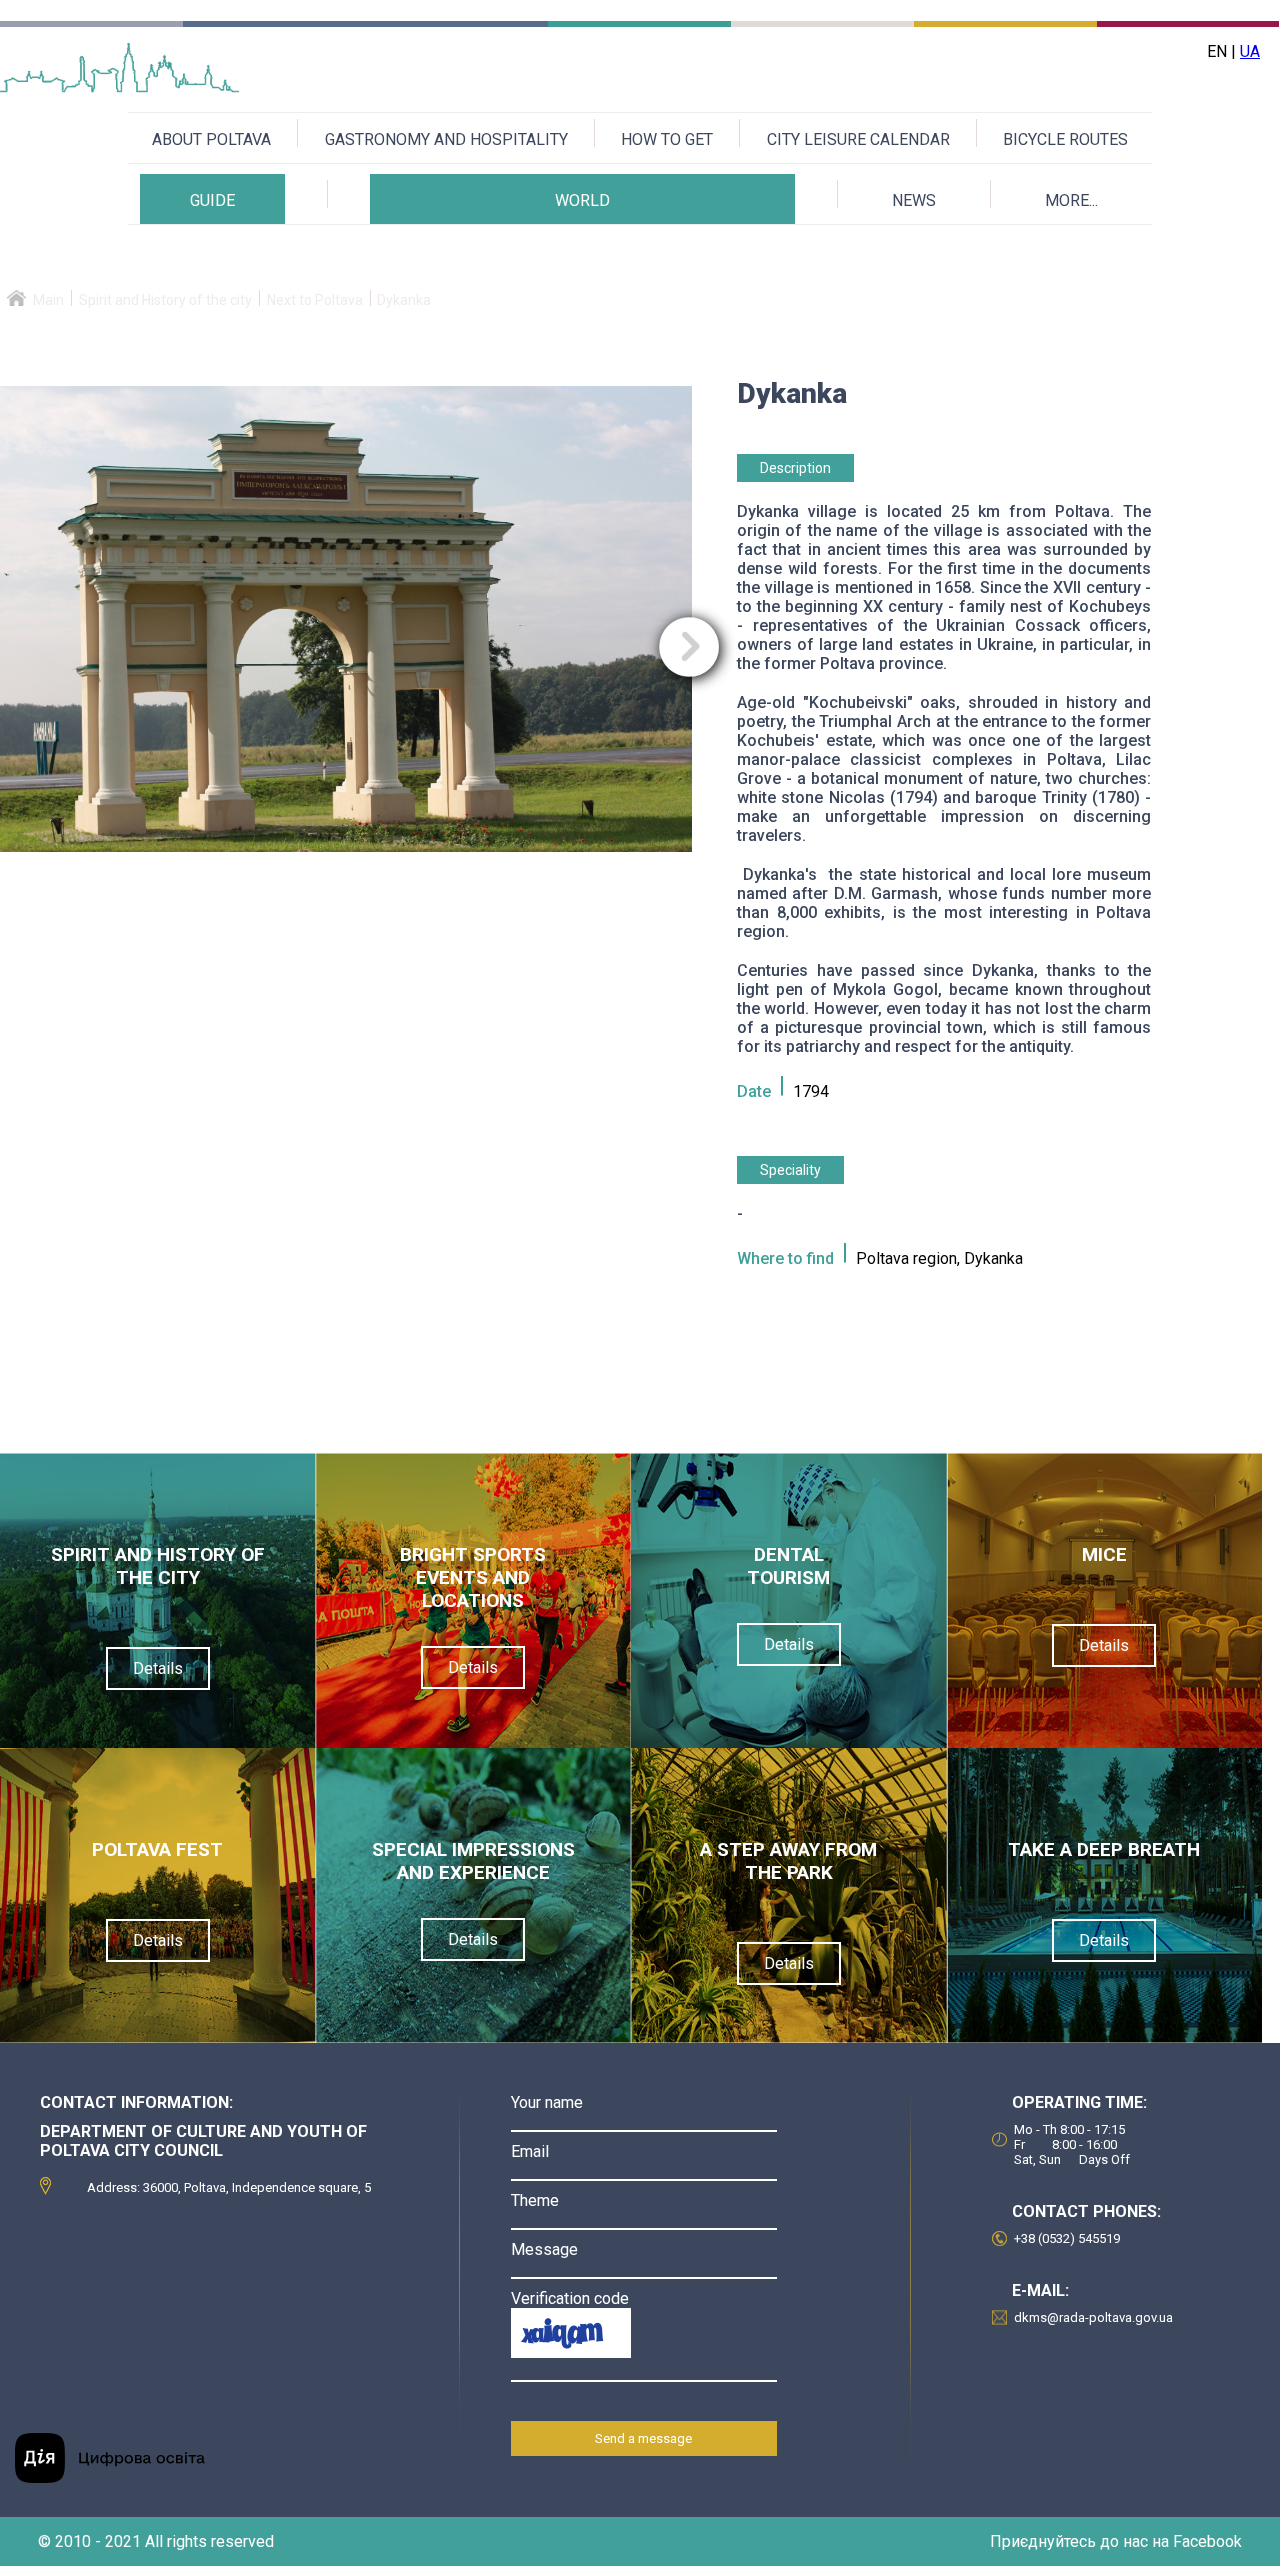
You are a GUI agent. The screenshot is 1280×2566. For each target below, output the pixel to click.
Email (530, 2151)
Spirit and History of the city (165, 300)
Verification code (570, 2298)
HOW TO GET (667, 139)
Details (158, 1668)
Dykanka (404, 300)
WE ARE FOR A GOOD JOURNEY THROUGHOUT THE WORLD (583, 253)
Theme (535, 2200)
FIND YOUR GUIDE (212, 253)
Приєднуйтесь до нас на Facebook (1116, 2541)
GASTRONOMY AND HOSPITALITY (446, 139)
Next (689, 647)
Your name (547, 2102)
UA (1250, 51)
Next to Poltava (315, 300)
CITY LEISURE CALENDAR (858, 139)
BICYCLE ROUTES (1065, 139)
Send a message (643, 2438)
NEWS (914, 200)
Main (48, 300)
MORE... (1071, 200)
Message (544, 2249)
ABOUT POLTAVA (211, 139)
